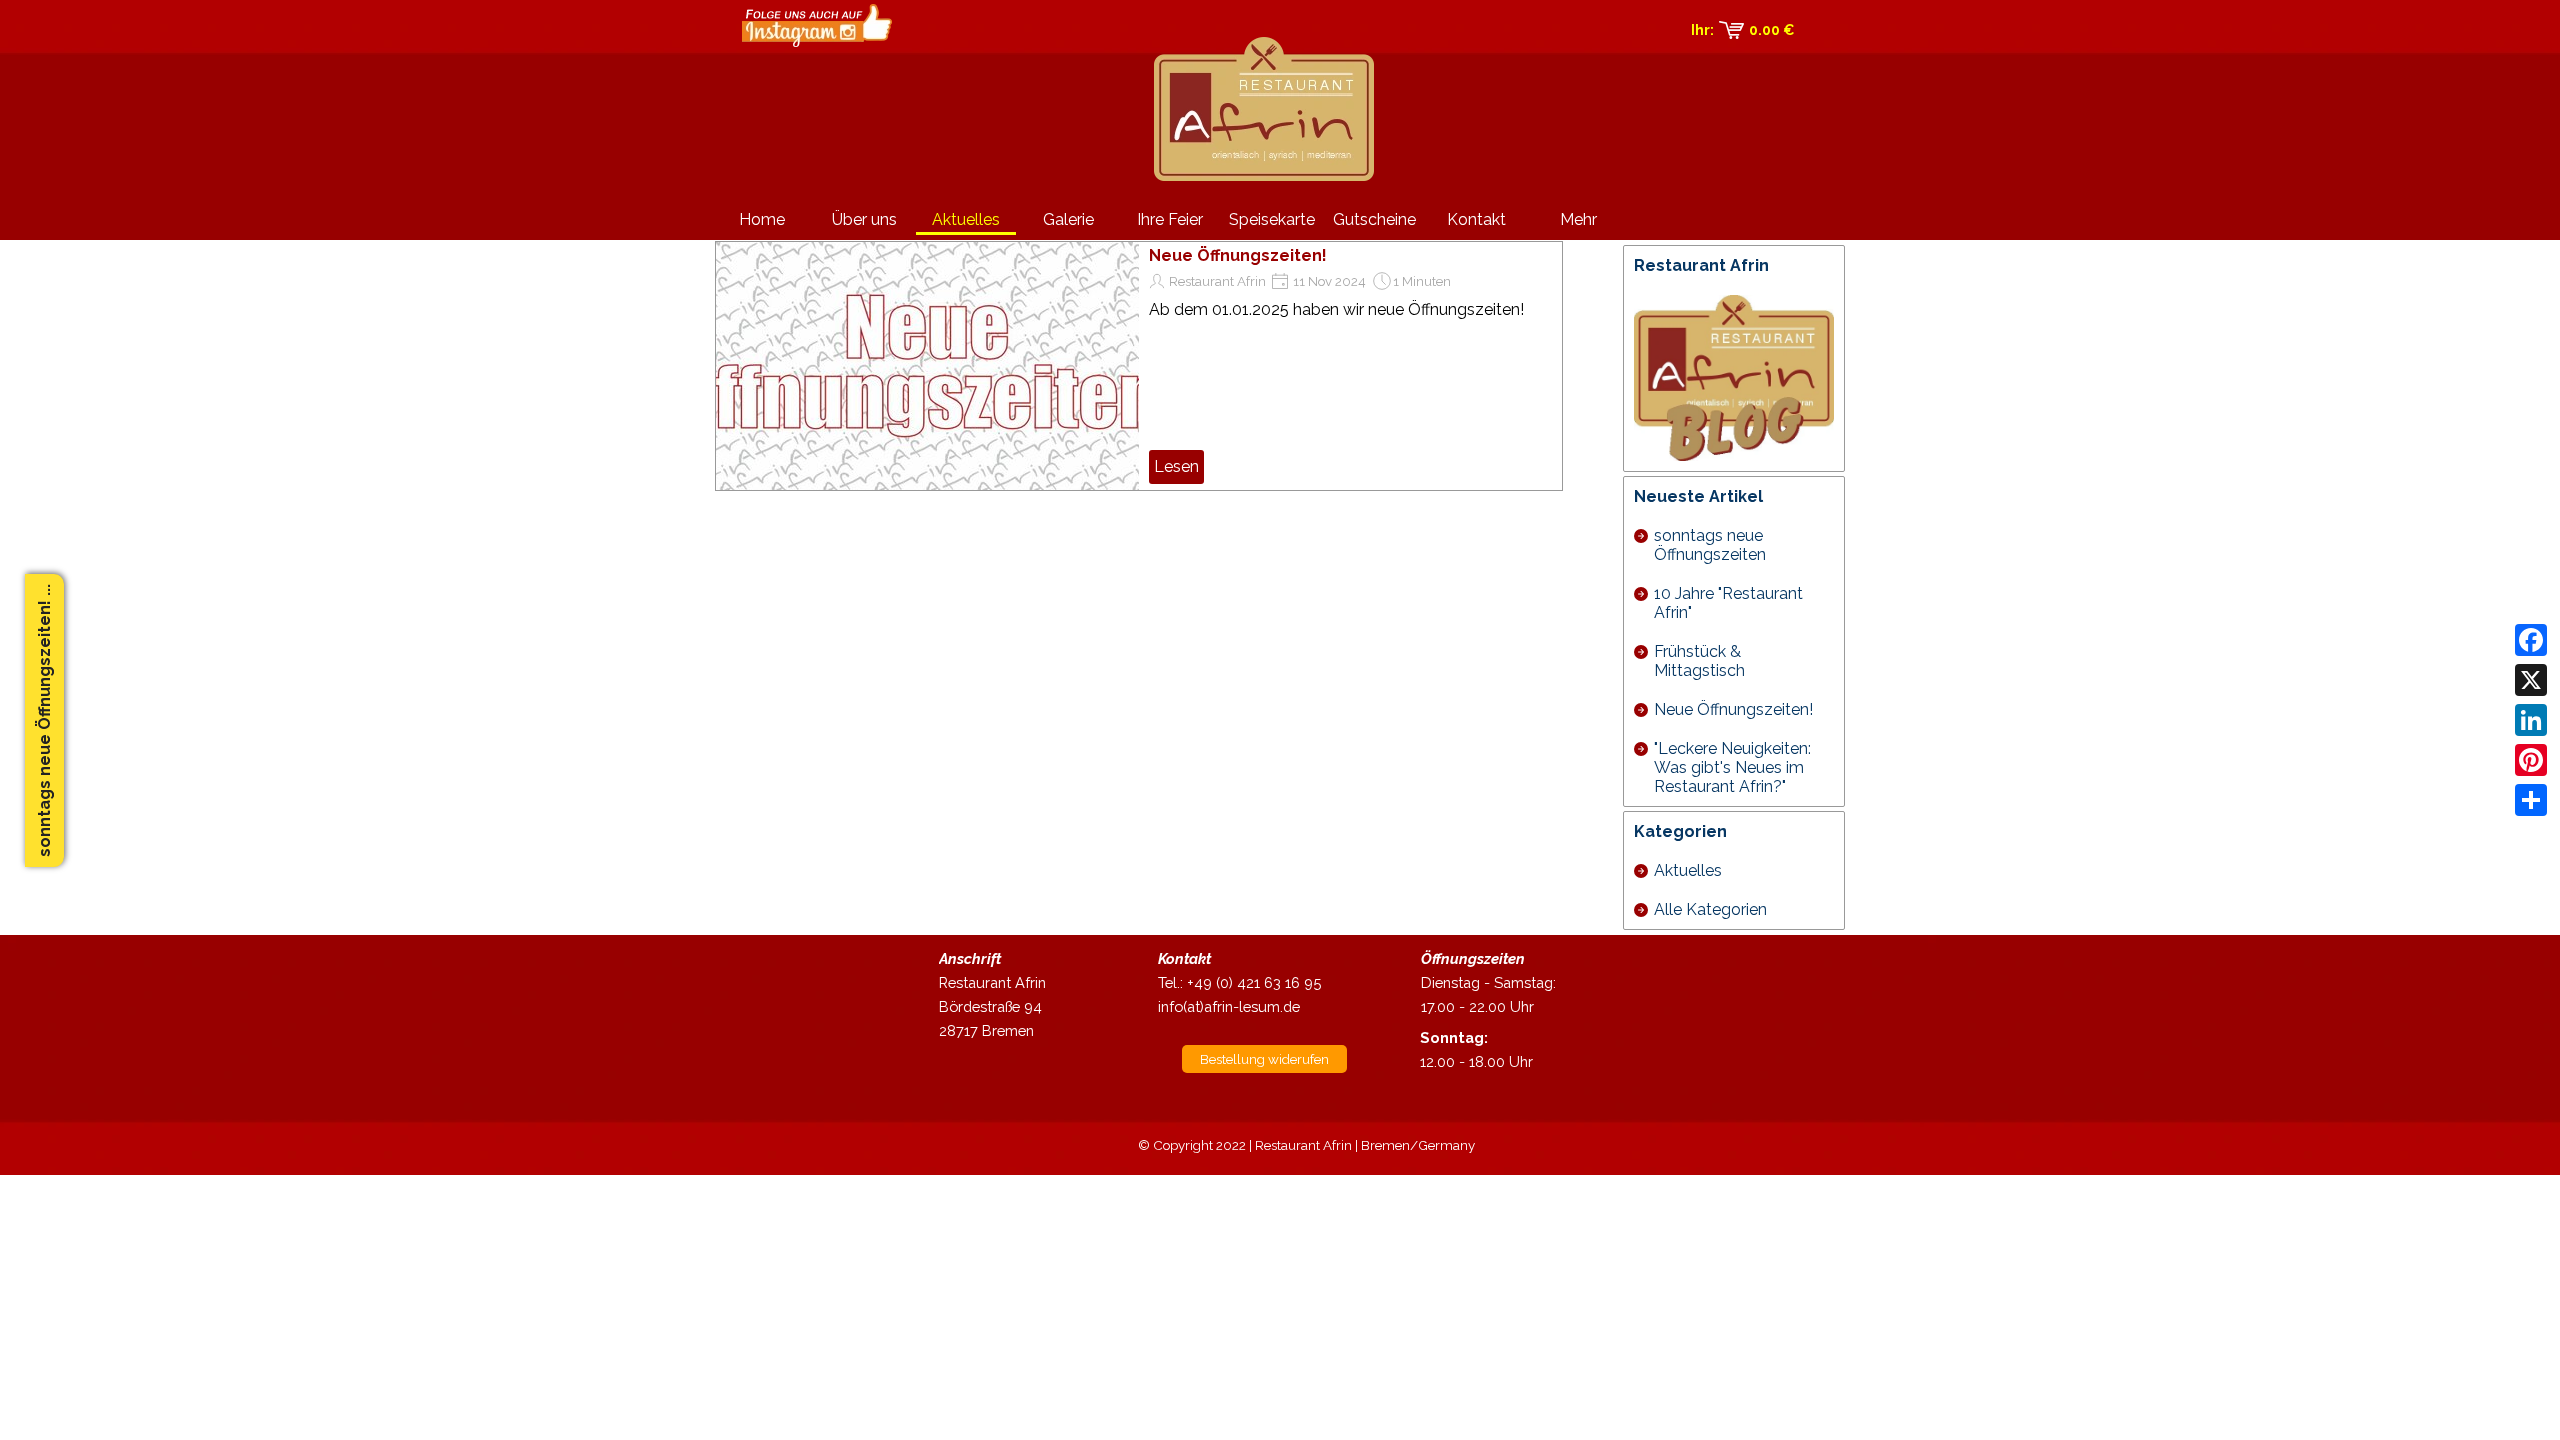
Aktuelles (966, 219)
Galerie (1068, 219)
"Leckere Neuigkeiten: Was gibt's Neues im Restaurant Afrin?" (1732, 767)
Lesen (1176, 466)
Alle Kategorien (1710, 909)
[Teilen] (2531, 800)
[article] (1139, 366)
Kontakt (1476, 219)
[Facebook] (2531, 640)
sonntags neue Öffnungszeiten (1710, 545)
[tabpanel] (1009, 995)
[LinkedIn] (2531, 720)
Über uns (864, 219)
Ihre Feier (1170, 219)
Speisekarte (1272, 219)
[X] (2531, 680)
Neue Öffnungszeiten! (1238, 255)
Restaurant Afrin (1217, 281)
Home (762, 219)
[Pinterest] (2531, 760)
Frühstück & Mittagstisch (1699, 661)
